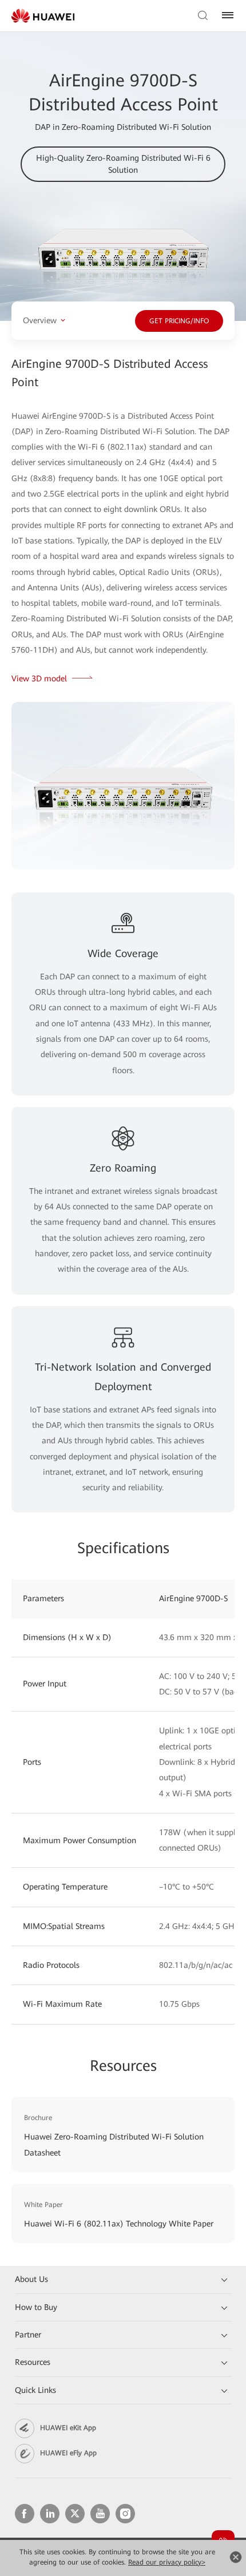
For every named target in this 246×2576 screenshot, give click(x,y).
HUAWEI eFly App (68, 2453)
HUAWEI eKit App (68, 2428)
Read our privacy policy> (167, 2562)
